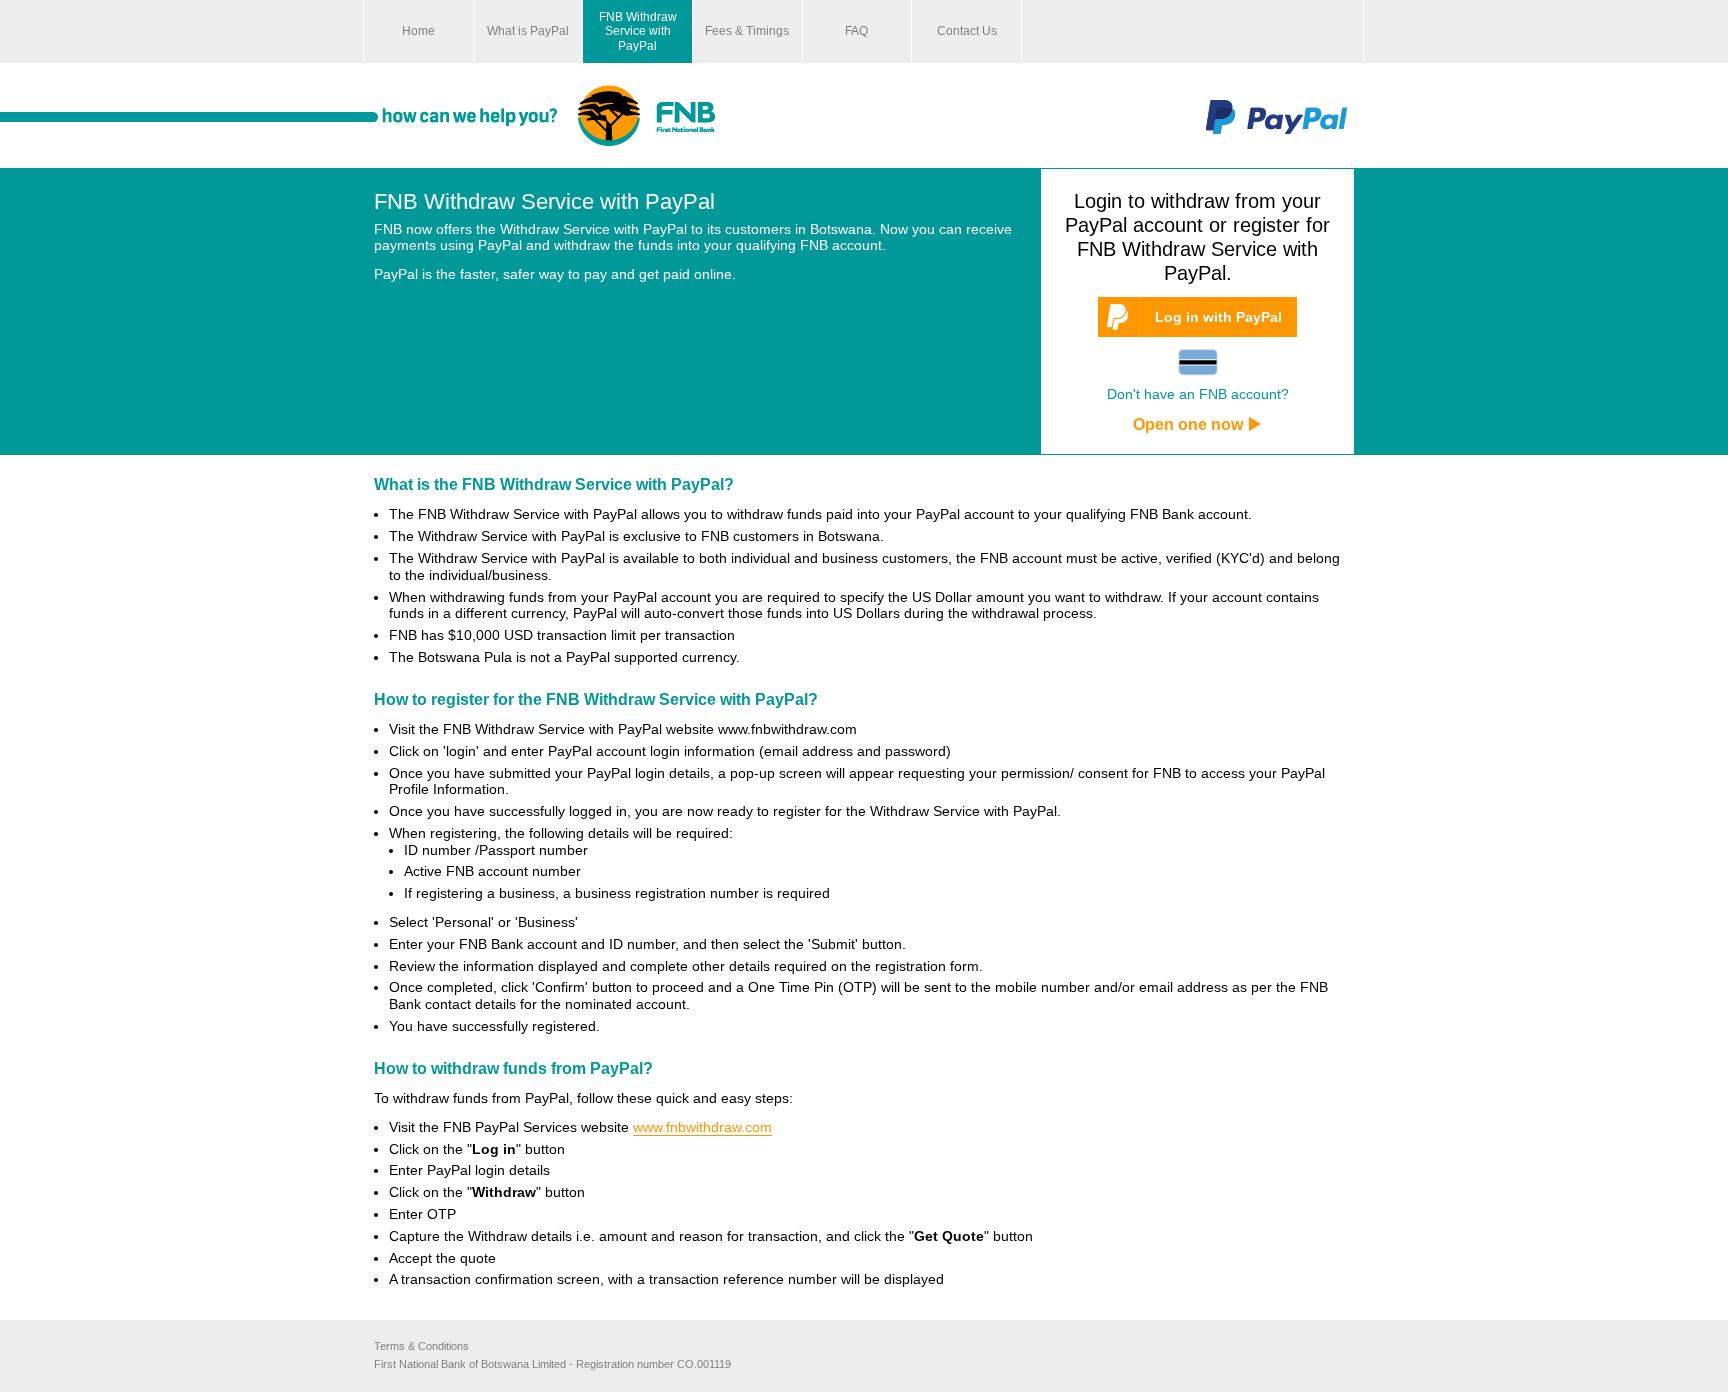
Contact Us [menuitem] (967, 31)
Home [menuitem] (418, 31)
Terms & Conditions (421, 1346)
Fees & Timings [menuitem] (747, 31)
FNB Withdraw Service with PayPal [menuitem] (638, 31)
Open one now (1188, 424)
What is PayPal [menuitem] (528, 31)
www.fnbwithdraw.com (702, 1127)
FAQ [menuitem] (856, 31)
